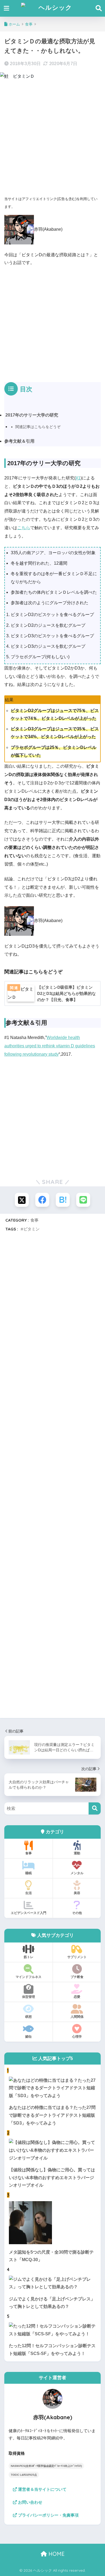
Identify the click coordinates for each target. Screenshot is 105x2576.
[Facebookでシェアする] (42, 1200)
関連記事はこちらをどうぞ (38, 427)
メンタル (77, 1873)
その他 (77, 1913)
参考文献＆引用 (19, 441)
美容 (77, 1893)
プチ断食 (77, 1977)
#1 (78, 478)
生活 (29, 1893)
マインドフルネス (29, 1977)
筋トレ (29, 1957)
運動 (77, 1853)
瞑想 (29, 2017)
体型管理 (29, 1997)
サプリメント (77, 1957)
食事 (34, 1220)
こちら (24, 528)
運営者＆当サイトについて (42, 2489)
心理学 (77, 2036)
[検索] (95, 1808)
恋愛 (77, 1997)
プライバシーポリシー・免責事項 (48, 2515)
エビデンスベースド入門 (29, 1913)
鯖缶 (29, 2036)
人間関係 (77, 2017)
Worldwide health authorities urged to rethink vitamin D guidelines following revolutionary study (50, 1046)
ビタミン (31, 1229)
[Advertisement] (52, 138)
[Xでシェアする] (22, 1200)
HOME (56, 2554)
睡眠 (29, 1873)
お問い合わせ (30, 2502)
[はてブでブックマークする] (63, 1200)
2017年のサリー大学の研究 (31, 415)
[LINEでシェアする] (83, 1200)
